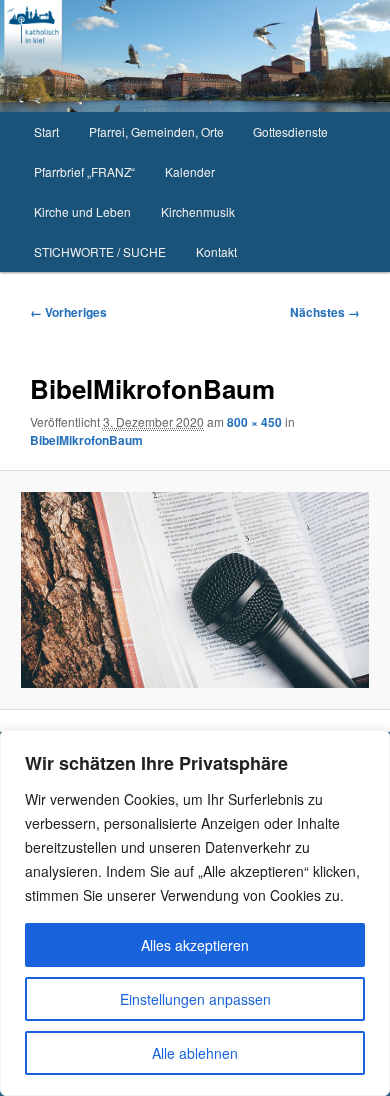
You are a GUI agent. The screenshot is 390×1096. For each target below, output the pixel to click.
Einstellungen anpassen (195, 999)
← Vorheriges (68, 312)
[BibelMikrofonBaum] (194, 589)
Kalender (190, 171)
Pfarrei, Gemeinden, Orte (156, 131)
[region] (195, 913)
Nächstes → (325, 312)
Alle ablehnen (195, 1053)
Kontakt (216, 251)
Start (46, 131)
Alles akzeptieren (195, 945)
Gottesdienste (290, 131)
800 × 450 (254, 422)
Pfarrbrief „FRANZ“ (84, 171)
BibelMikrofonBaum (86, 440)
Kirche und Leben (82, 211)
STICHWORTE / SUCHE (100, 251)
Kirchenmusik (198, 211)
